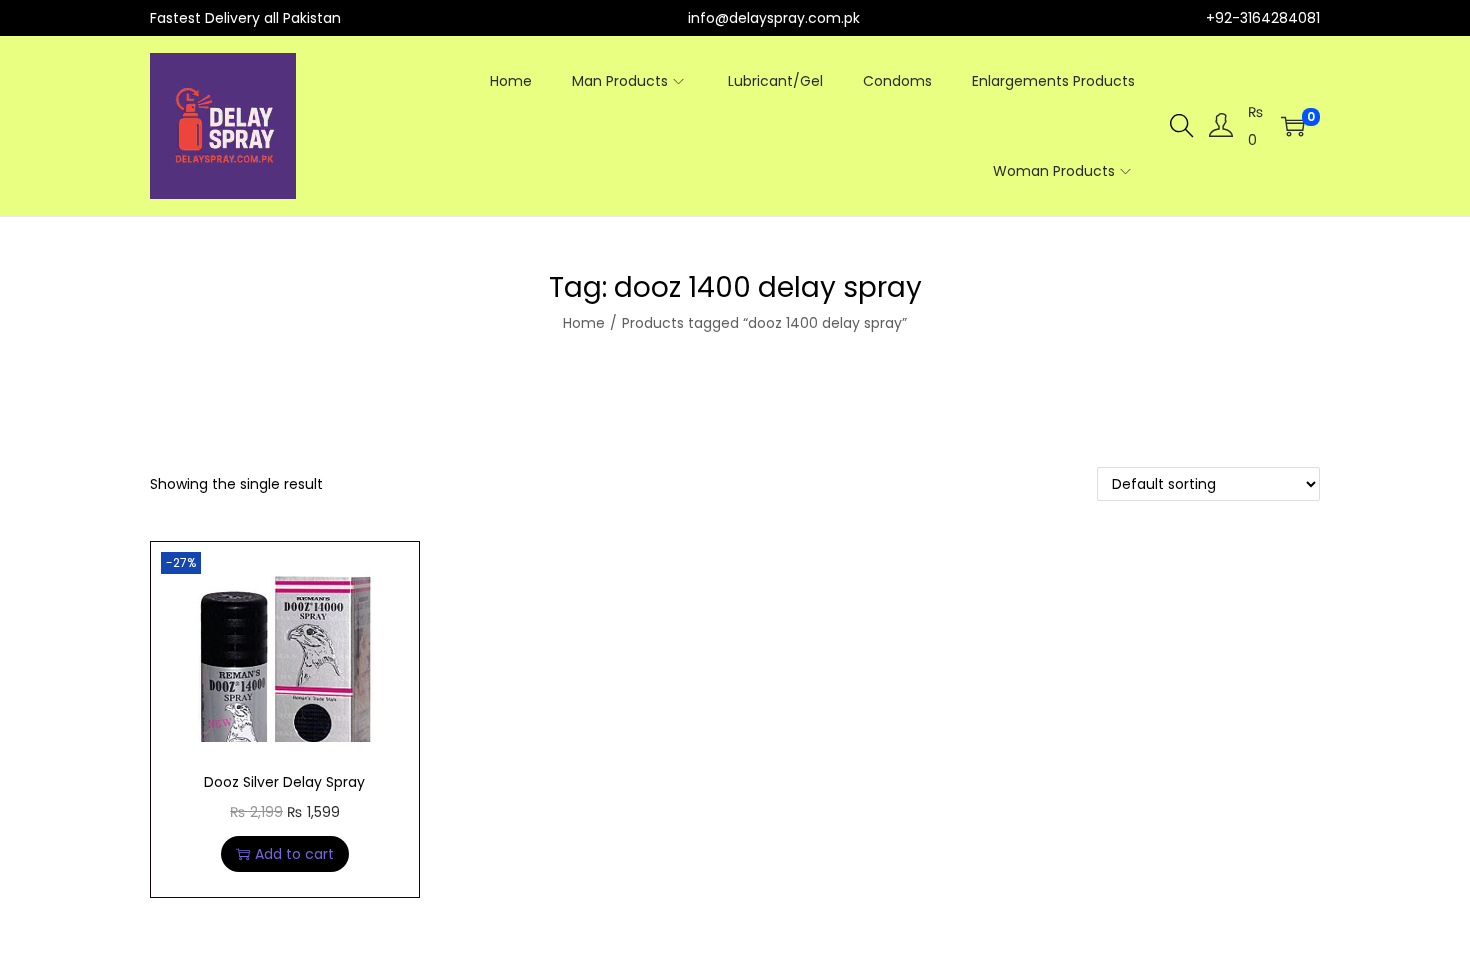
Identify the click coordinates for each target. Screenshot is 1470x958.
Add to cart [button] (294, 854)
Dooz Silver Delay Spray (284, 782)
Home (584, 323)
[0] (1293, 126)
